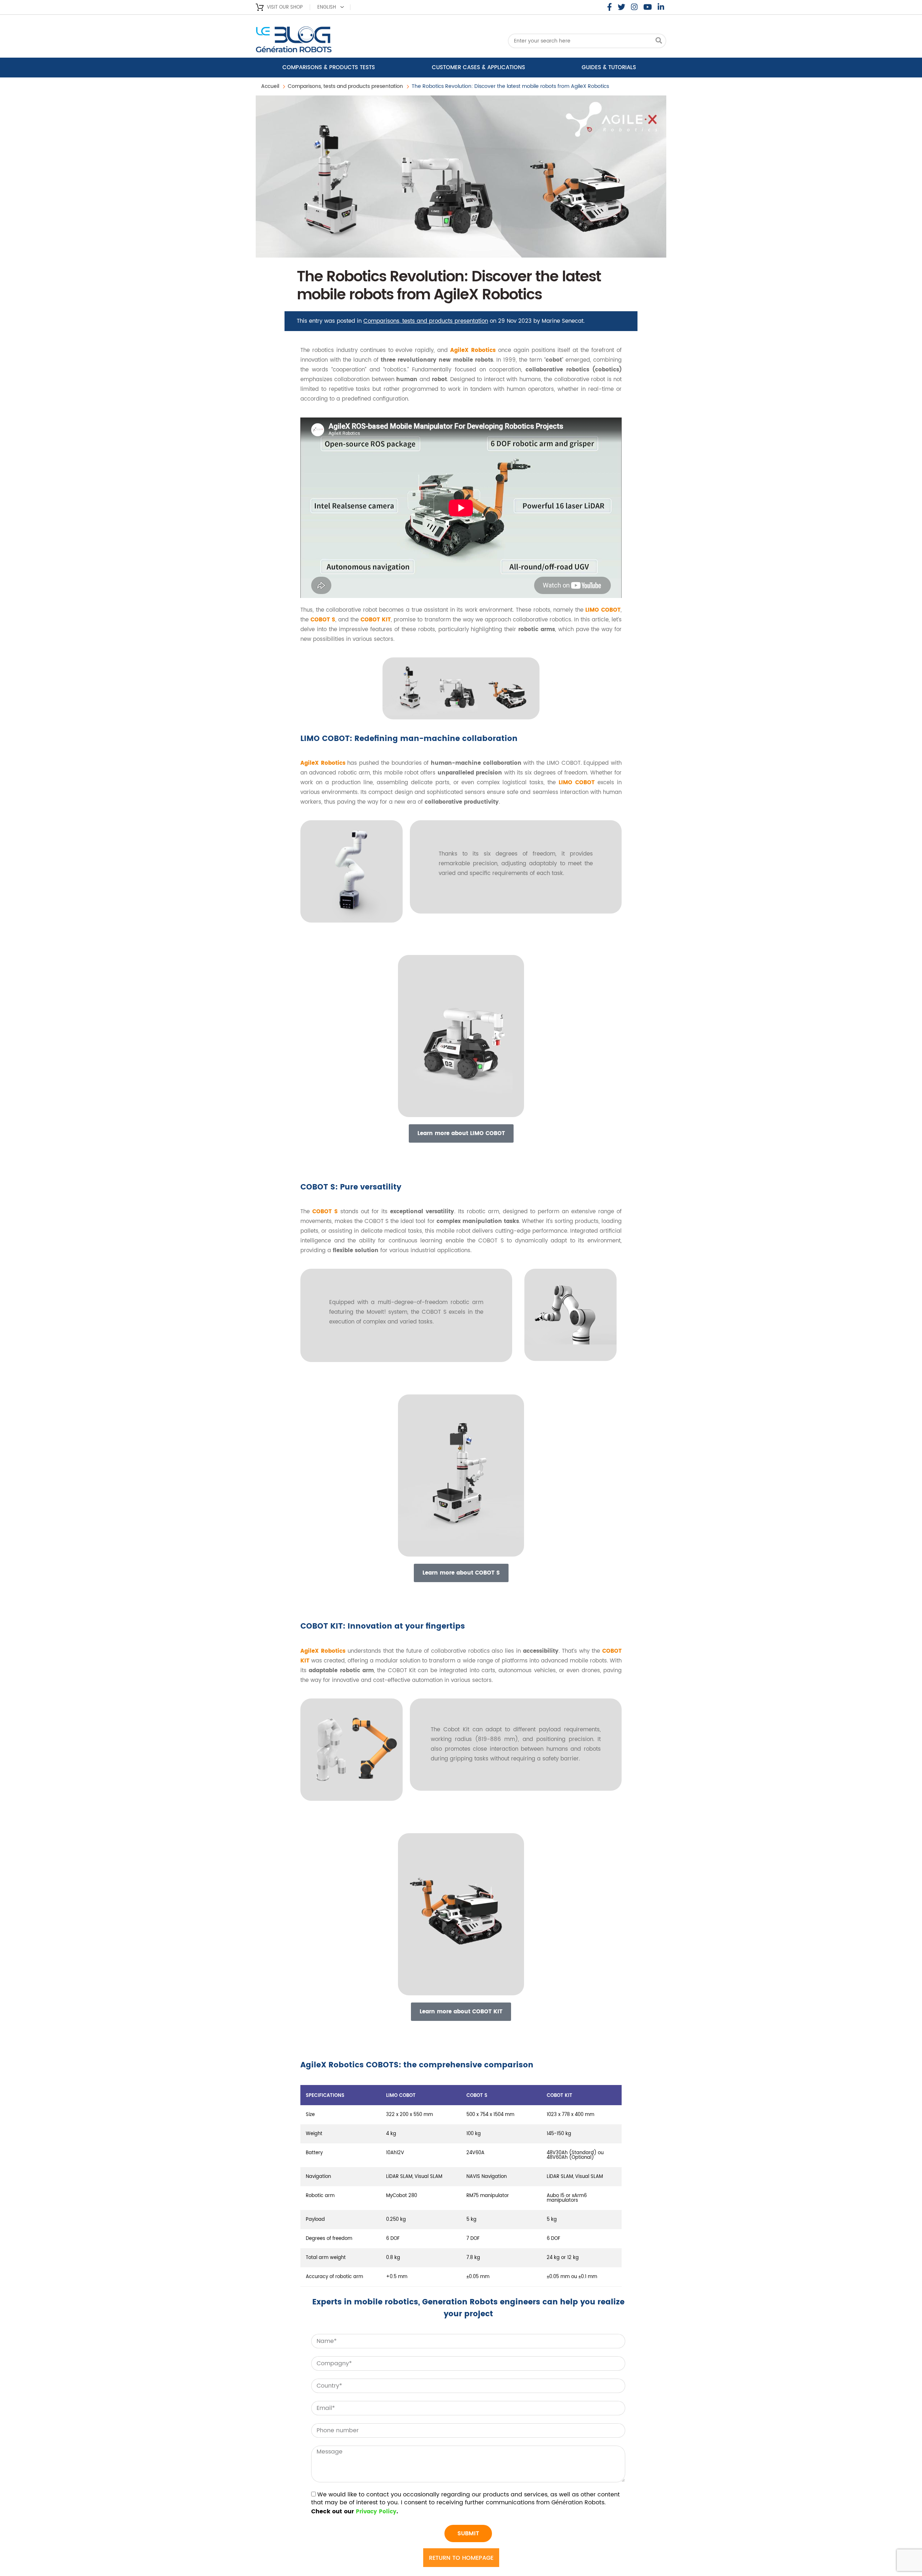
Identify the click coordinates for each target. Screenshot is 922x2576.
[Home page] (313, 42)
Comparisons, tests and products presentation (345, 86)
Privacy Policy (376, 2512)
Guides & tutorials (609, 68)
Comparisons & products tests (329, 68)
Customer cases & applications (478, 68)
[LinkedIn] (661, 7)
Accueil (270, 86)
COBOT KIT (376, 620)
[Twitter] (621, 7)
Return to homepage (461, 2558)
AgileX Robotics (473, 350)
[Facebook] (610, 7)
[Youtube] (648, 7)
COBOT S (323, 620)
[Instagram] (634, 7)
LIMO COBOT (603, 610)
